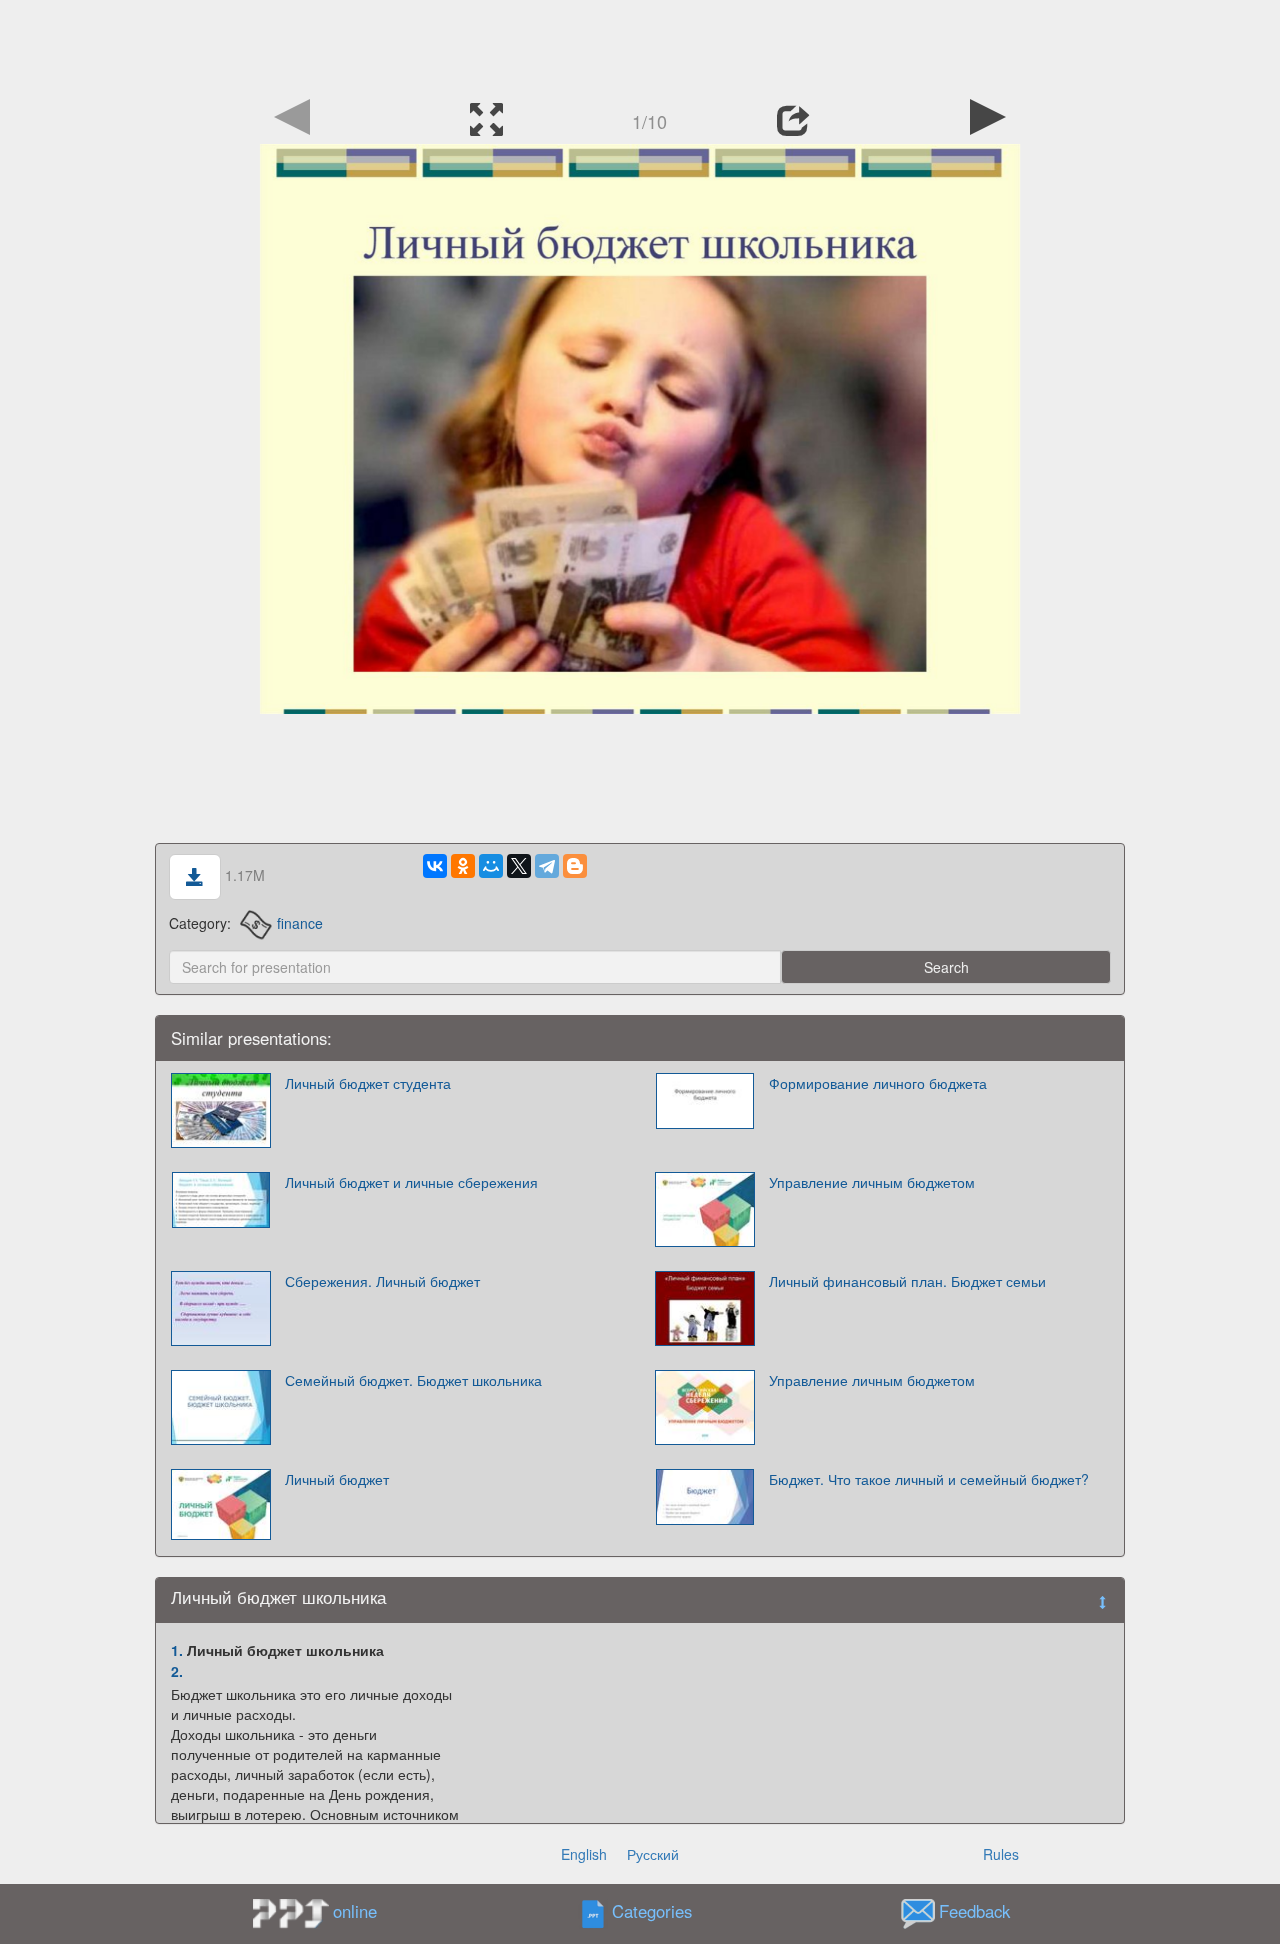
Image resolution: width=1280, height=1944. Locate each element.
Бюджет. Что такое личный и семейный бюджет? (929, 1479)
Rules (1001, 1854)
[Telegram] (547, 866)
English (584, 1854)
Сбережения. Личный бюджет (382, 1281)
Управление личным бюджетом (872, 1182)
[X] (519, 866)
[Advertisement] (640, 45)
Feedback (974, 1912)
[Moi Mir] (491, 866)
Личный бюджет (337, 1479)
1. (177, 1650)
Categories (652, 1912)
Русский (653, 1854)
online (355, 1911)
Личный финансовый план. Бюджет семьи (907, 1281)
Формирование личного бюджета (878, 1083)
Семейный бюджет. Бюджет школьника (413, 1380)
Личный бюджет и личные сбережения (411, 1182)
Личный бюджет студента (368, 1083)
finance (300, 923)
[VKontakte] (435, 866)
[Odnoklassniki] (463, 866)
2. (177, 1671)
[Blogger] (575, 866)
